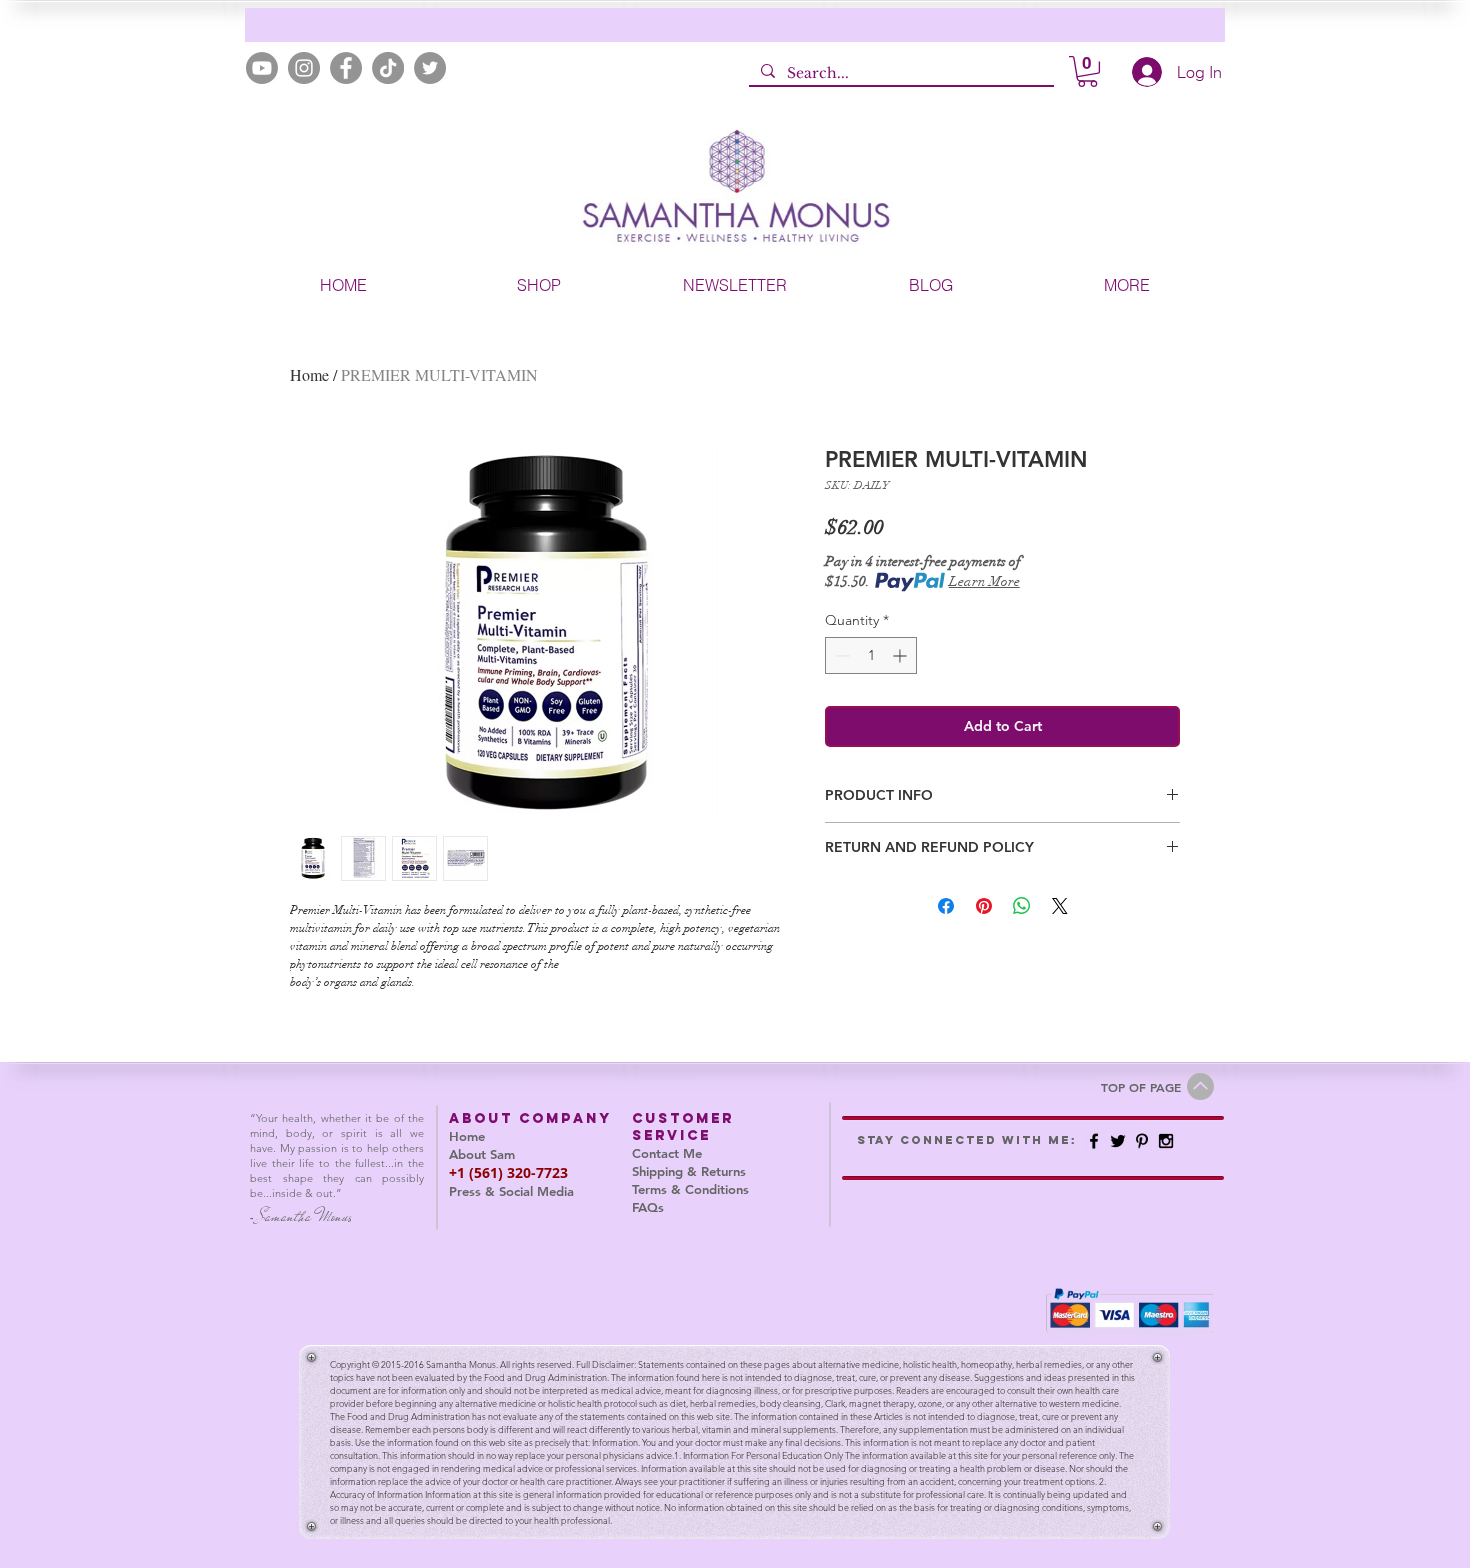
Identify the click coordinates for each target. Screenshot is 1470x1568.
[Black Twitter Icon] (1118, 1141)
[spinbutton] (871, 655)
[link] (1087, 71)
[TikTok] (388, 68)
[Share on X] (1060, 906)
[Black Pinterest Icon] (1142, 1141)
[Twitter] (430, 68)
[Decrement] (840, 655)
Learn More (984, 581)
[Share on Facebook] (946, 906)
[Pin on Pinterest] (984, 906)
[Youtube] (262, 68)
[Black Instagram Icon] (1166, 1141)
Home (309, 374)
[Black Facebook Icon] (1094, 1141)
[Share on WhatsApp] (1022, 906)
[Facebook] (346, 68)
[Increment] (901, 655)
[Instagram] (304, 68)
